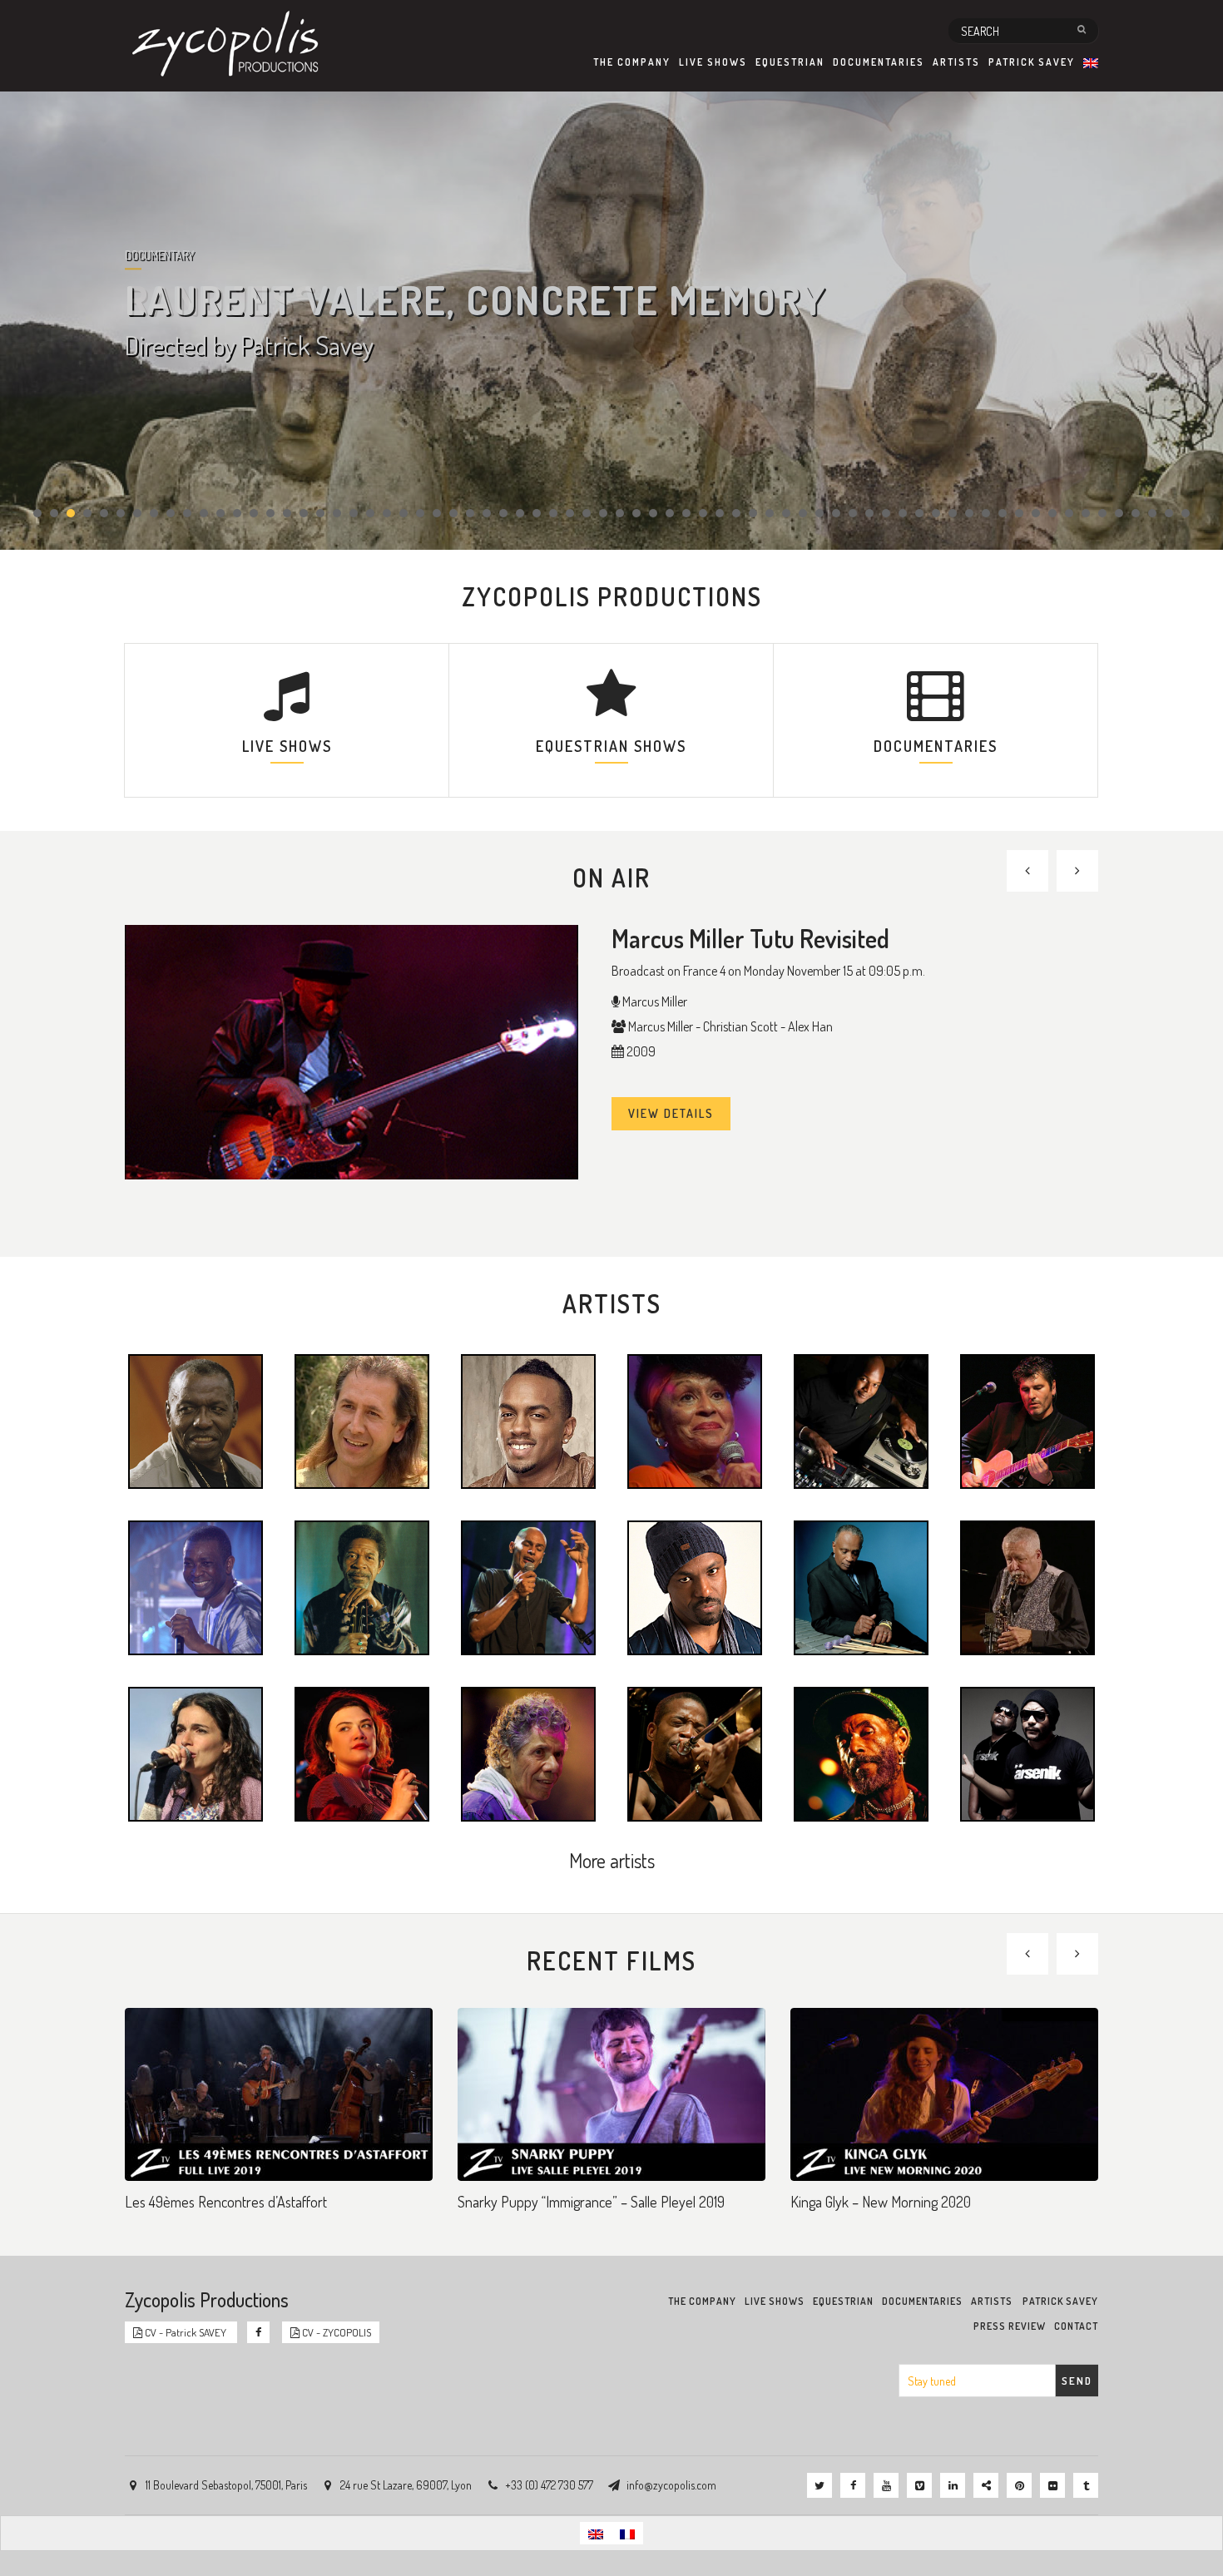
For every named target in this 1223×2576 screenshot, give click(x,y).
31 (537, 513)
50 (853, 513)
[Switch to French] (627, 2533)
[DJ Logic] (861, 1420)
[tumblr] (1086, 2485)
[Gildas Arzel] (1027, 1420)
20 (354, 513)
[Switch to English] (596, 2533)
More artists (612, 1860)
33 (570, 513)
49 (836, 513)
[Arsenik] (1027, 1753)
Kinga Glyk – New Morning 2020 (881, 2202)
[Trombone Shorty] (695, 1753)
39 (670, 513)
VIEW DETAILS (671, 1113)
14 (254, 513)
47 (803, 513)
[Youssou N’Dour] (196, 1586)
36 (620, 513)
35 (603, 513)
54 (919, 513)
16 (287, 513)
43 (736, 513)
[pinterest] (1019, 2485)
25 (437, 513)
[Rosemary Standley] (362, 1753)
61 (1036, 513)
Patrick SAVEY (1032, 62)
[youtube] (886, 2485)
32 (553, 513)
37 (636, 513)
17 (304, 513)
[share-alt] (986, 2485)
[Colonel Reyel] (528, 1420)
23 (404, 513)
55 (936, 513)
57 (969, 513)
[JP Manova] (695, 1586)
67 (1136, 513)
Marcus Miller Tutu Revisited (750, 938)
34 (587, 513)
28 (487, 513)
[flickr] (1052, 2485)
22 (387, 513)
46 (786, 513)
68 (1152, 513)
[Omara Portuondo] (695, 1420)
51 (869, 513)
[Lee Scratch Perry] (861, 1753)
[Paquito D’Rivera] (1027, 1586)
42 (720, 513)
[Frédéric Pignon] (362, 1420)
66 (1119, 513)
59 (1003, 513)
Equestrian (790, 62)
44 (753, 513)
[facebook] (853, 2485)
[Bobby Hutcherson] (861, 1586)
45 (770, 513)
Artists (956, 62)
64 (1086, 513)
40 (686, 513)
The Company (632, 62)
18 (320, 513)
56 (953, 513)
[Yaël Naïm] (196, 1753)
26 (453, 513)
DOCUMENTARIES (936, 746)
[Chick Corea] (528, 1753)
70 (1186, 513)
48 (819, 513)
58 (986, 513)
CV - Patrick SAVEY (186, 2332)
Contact (1076, 2326)
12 (220, 513)
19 (337, 513)
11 (204, 513)
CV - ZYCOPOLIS (335, 2332)
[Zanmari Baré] (528, 1586)
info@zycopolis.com (671, 2485)
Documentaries (879, 62)
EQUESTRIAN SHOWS (611, 746)
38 (653, 513)
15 (270, 513)
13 (237, 513)
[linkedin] (953, 2485)
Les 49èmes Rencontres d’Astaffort (226, 2202)
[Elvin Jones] (196, 1420)
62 (1052, 513)
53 (903, 513)
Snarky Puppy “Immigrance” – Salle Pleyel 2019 (591, 2202)
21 (370, 513)
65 (1102, 513)
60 (1019, 513)
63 (1069, 513)
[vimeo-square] (919, 2485)
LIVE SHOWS (287, 746)
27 (470, 513)
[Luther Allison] (362, 1586)
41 (703, 513)
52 (886, 513)
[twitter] (819, 2485)
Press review (1010, 2326)
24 (420, 513)
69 (1169, 513)
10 (187, 513)
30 (520, 513)
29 (503, 513)
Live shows (713, 62)
